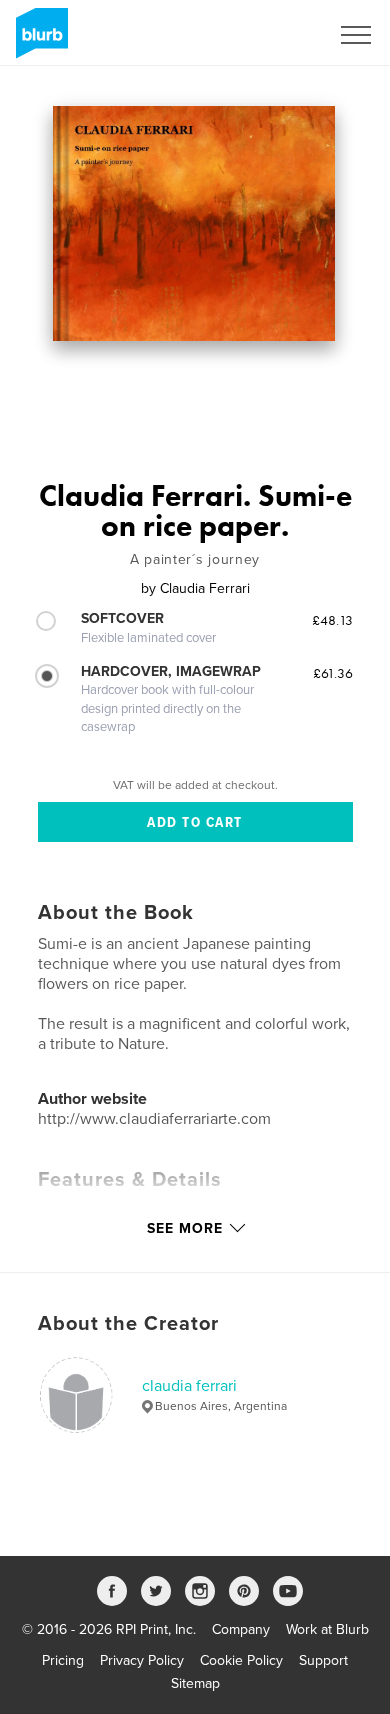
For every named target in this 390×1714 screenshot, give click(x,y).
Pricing (63, 1660)
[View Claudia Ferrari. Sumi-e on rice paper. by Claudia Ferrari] (194, 223)
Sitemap (195, 1683)
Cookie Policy (241, 1660)
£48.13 (332, 620)
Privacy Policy (142, 1660)
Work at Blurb (327, 1629)
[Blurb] (38, 41)
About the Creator (128, 1324)
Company (241, 1629)
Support (323, 1660)
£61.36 (333, 673)
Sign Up (278, 35)
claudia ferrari (189, 1386)
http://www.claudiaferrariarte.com (154, 1119)
